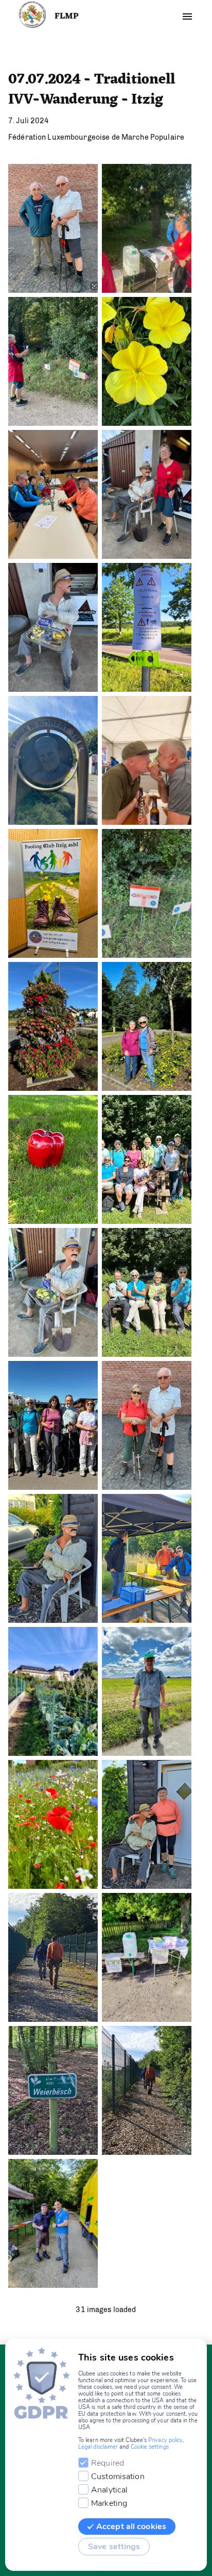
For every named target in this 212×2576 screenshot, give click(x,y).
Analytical (109, 2490)
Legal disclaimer (98, 2447)
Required (108, 2463)
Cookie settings (150, 2447)
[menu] (187, 16)
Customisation (118, 2477)
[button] (53, 228)
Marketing (109, 2503)
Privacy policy (165, 2440)
